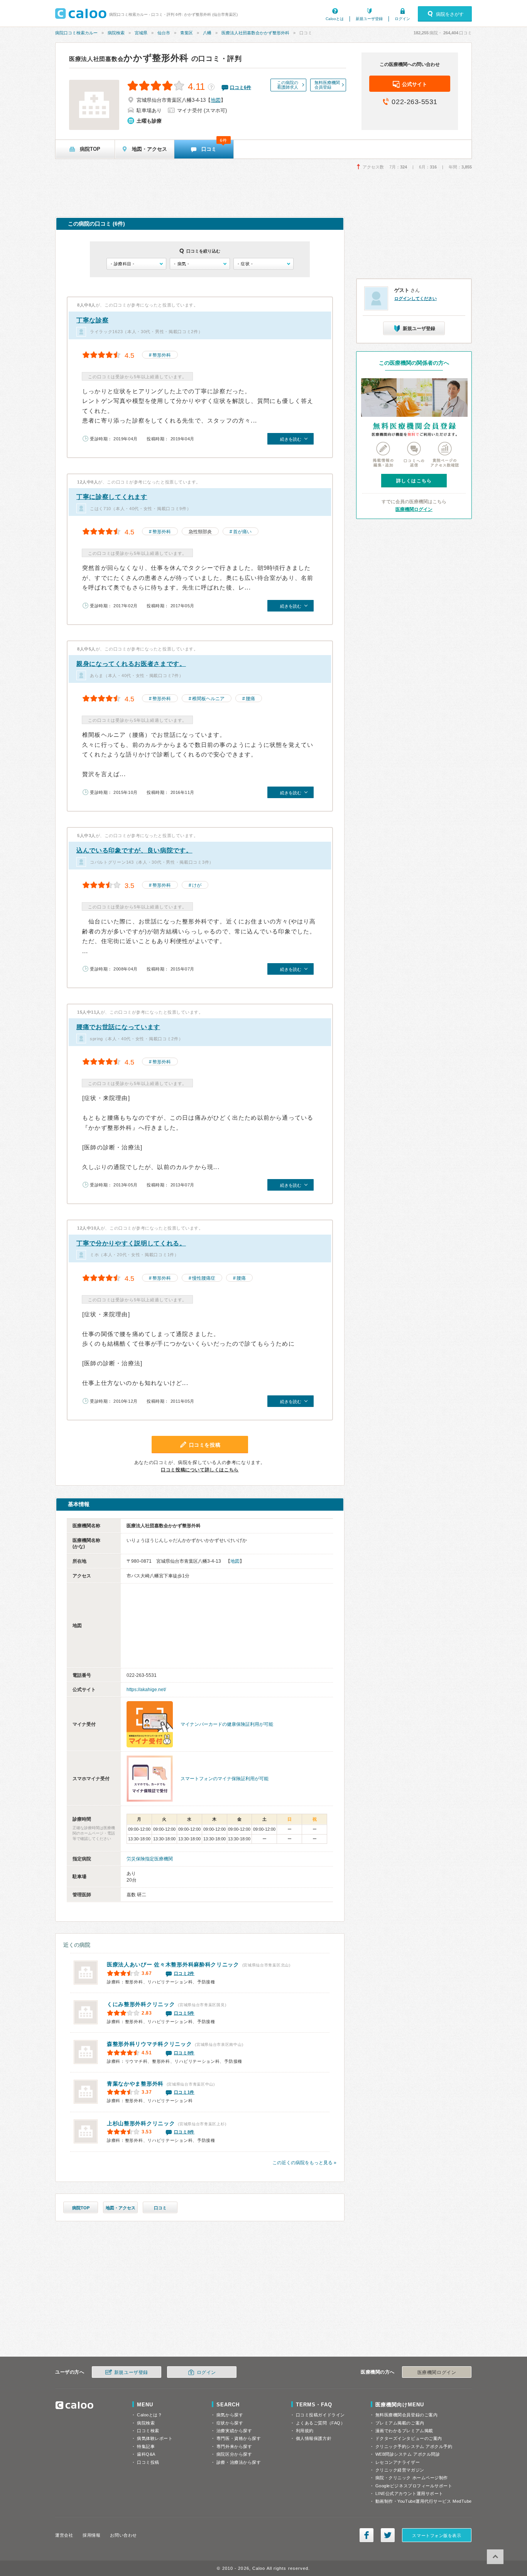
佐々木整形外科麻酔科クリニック (173, 1964)
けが (197, 885)
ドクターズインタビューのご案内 (409, 2438)
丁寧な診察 (93, 320)
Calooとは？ (149, 2415)
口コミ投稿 (148, 2462)
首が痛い (242, 532)
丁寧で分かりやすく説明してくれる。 (131, 1243)
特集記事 (146, 2446)
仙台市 (164, 33)
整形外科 (162, 355)
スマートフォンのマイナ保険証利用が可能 (225, 1779)
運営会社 (64, 2535)
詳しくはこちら (414, 481)
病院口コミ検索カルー (76, 33)
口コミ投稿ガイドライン (320, 2415)
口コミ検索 (148, 2431)
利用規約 (305, 2431)
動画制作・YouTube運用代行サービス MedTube (424, 2501)
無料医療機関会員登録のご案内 (407, 2415)
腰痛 (250, 699)
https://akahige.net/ (146, 1690)
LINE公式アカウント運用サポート (409, 2493)
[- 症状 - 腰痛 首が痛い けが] (263, 264)
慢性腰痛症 (204, 1278)
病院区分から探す (234, 2454)
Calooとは (335, 19)
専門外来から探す (234, 2446)
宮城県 (141, 33)
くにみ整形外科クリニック (141, 2004)
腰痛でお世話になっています (118, 1027)
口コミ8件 (184, 2053)
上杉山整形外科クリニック (141, 2123)
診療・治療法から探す (239, 2462)
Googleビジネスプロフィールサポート (414, 2486)
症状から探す (230, 2423)
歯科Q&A (146, 2454)
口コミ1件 (184, 2092)
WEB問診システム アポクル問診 (408, 2454)
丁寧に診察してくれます (112, 497)
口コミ (160, 2208)
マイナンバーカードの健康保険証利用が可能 (227, 1724)
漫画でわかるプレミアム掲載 (404, 2431)
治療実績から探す (234, 2431)
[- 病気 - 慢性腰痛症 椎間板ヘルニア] (200, 264)
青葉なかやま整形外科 (135, 2084)
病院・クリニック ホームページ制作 (412, 2478)
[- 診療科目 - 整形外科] (136, 264)
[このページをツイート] (388, 2535)
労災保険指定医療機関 (150, 1859)
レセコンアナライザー (398, 2462)
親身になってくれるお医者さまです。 (131, 664)
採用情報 (91, 2535)
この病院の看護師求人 (288, 85)
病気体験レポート (155, 2438)
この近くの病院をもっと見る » (304, 2163)
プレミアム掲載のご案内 (400, 2423)
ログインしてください (416, 298)
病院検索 (116, 33)
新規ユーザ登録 (369, 19)
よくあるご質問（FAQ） (321, 2423)
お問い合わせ (123, 2535)
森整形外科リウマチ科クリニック (149, 2044)
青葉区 (187, 33)
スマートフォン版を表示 (437, 2536)
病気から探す (230, 2415)
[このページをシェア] (367, 2535)
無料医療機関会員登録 (327, 85)
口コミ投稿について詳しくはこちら (200, 1470)
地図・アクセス (121, 2208)
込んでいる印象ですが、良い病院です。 (134, 850)
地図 (216, 100)
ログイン (402, 19)
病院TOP (81, 2208)
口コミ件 (241, 88)
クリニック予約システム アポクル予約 (414, 2446)
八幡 (207, 33)
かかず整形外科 (129, 58)
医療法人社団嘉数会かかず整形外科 (255, 33)
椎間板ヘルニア (208, 699)
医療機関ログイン (414, 509)
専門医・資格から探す (239, 2438)
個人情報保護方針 (314, 2438)
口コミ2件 (184, 1973)
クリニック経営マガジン (400, 2470)
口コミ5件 (184, 2013)
